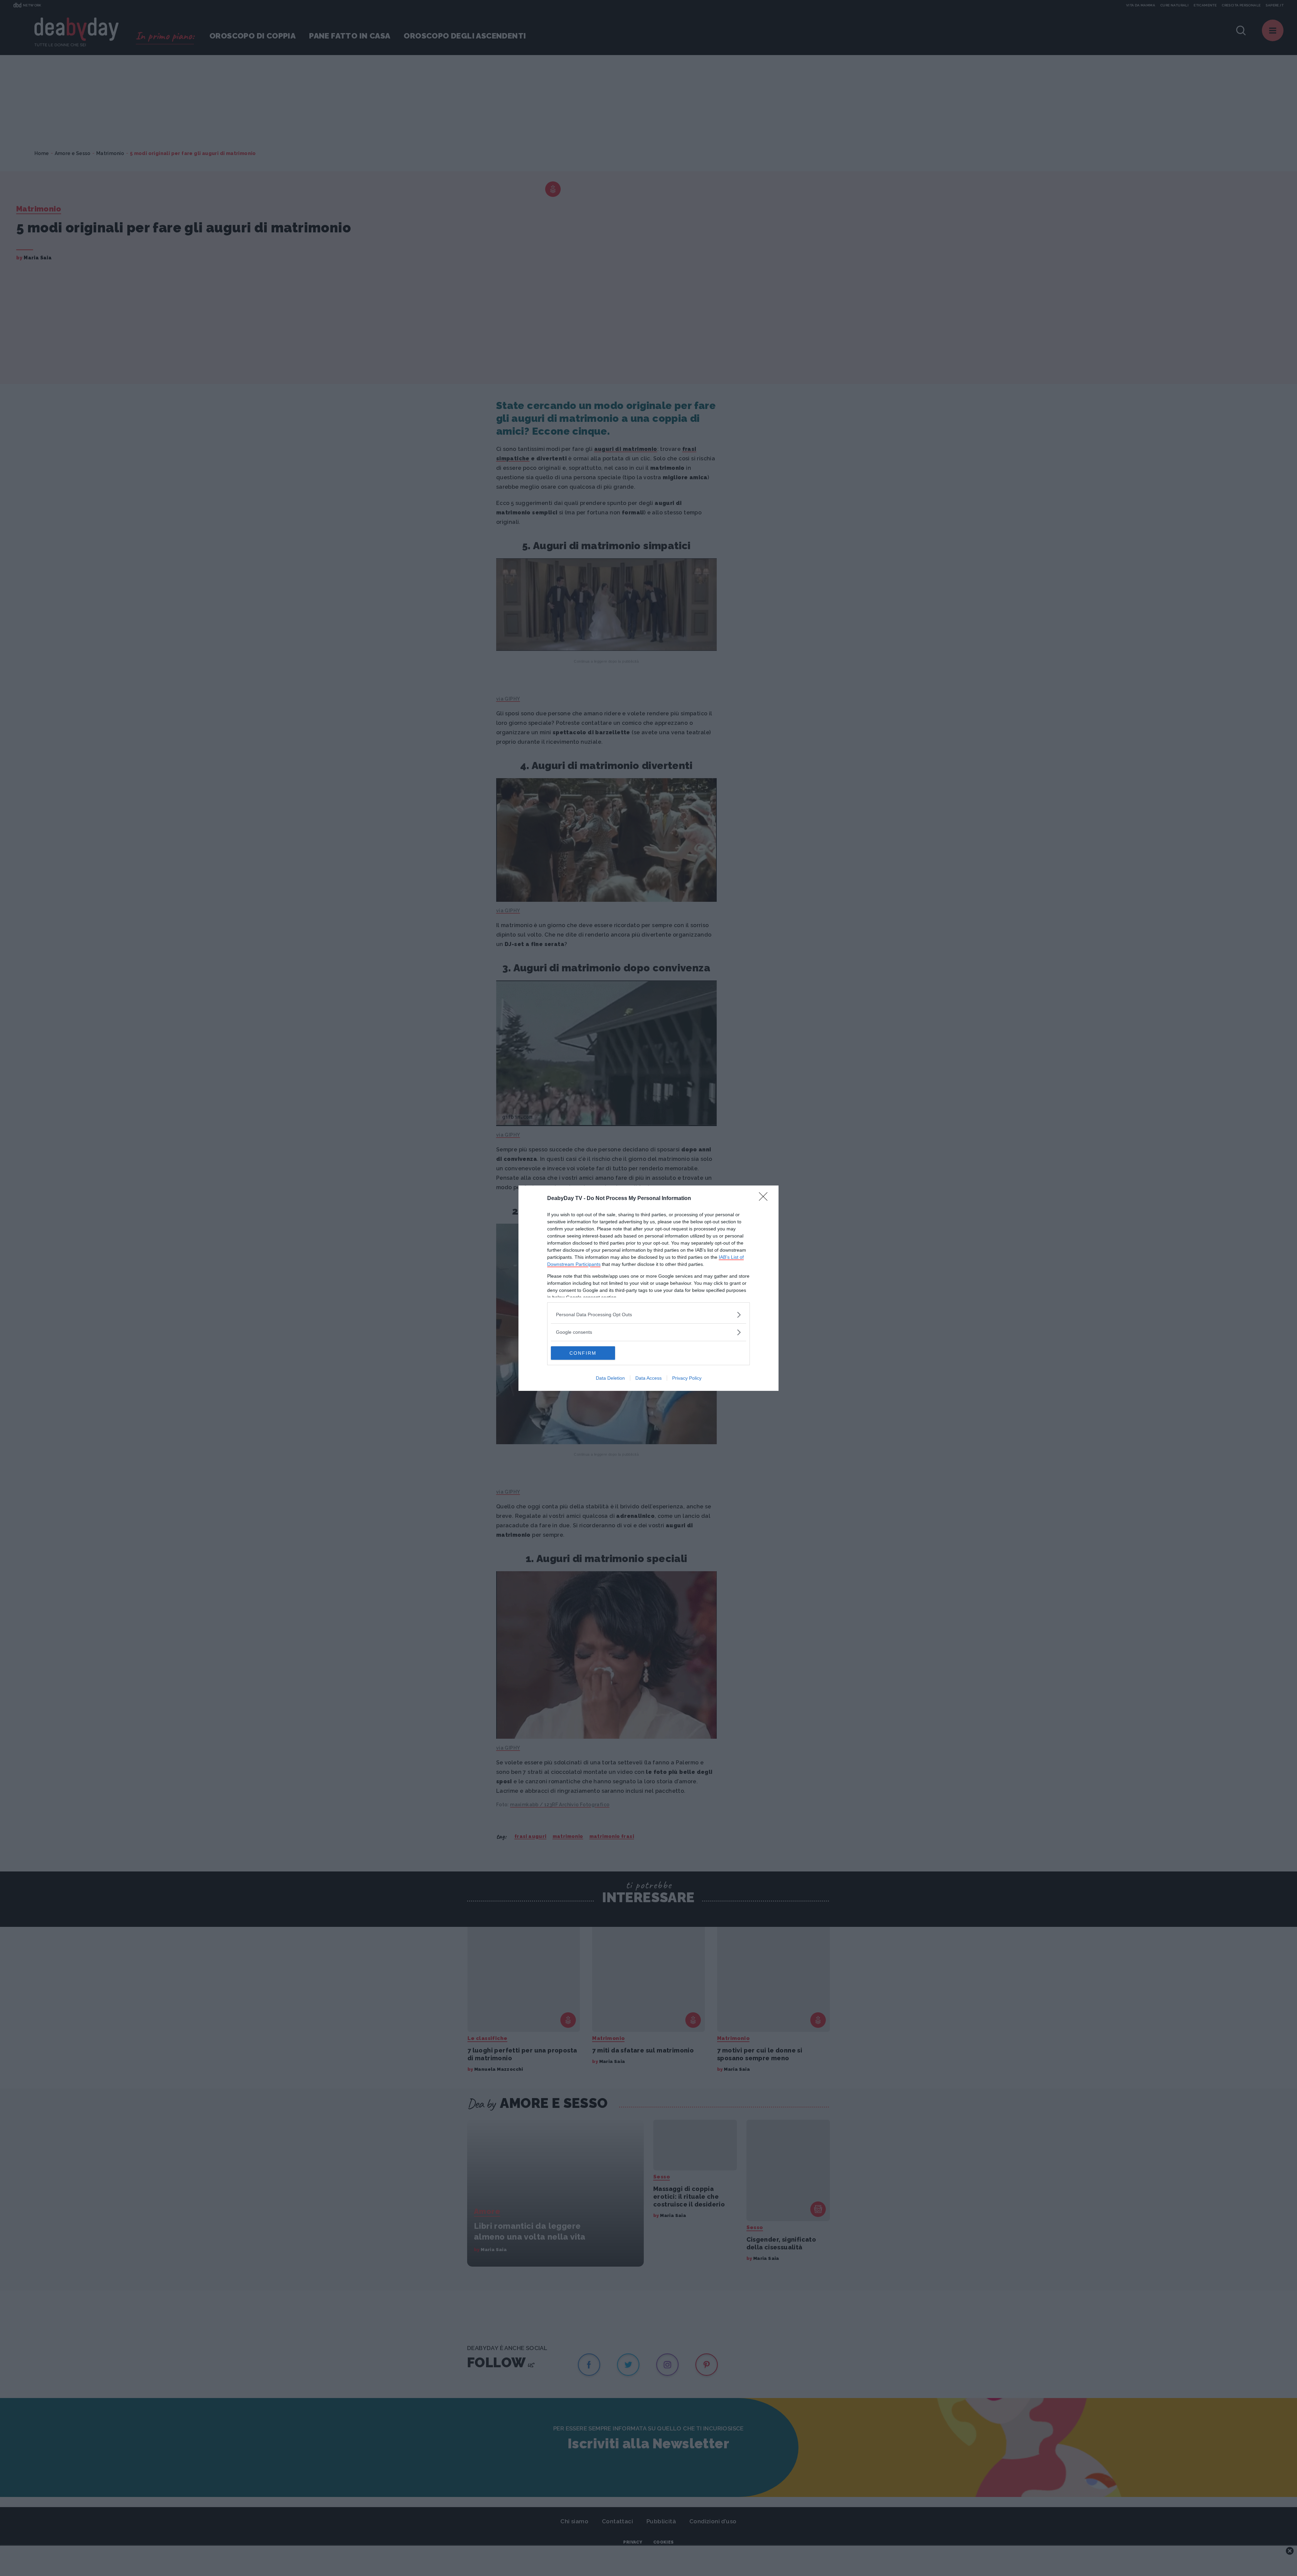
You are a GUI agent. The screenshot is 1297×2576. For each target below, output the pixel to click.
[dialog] (648, 1288)
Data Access (648, 1378)
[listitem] (648, 1315)
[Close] (765, 1199)
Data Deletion (610, 1378)
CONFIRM (583, 1353)
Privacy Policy (687, 1378)
